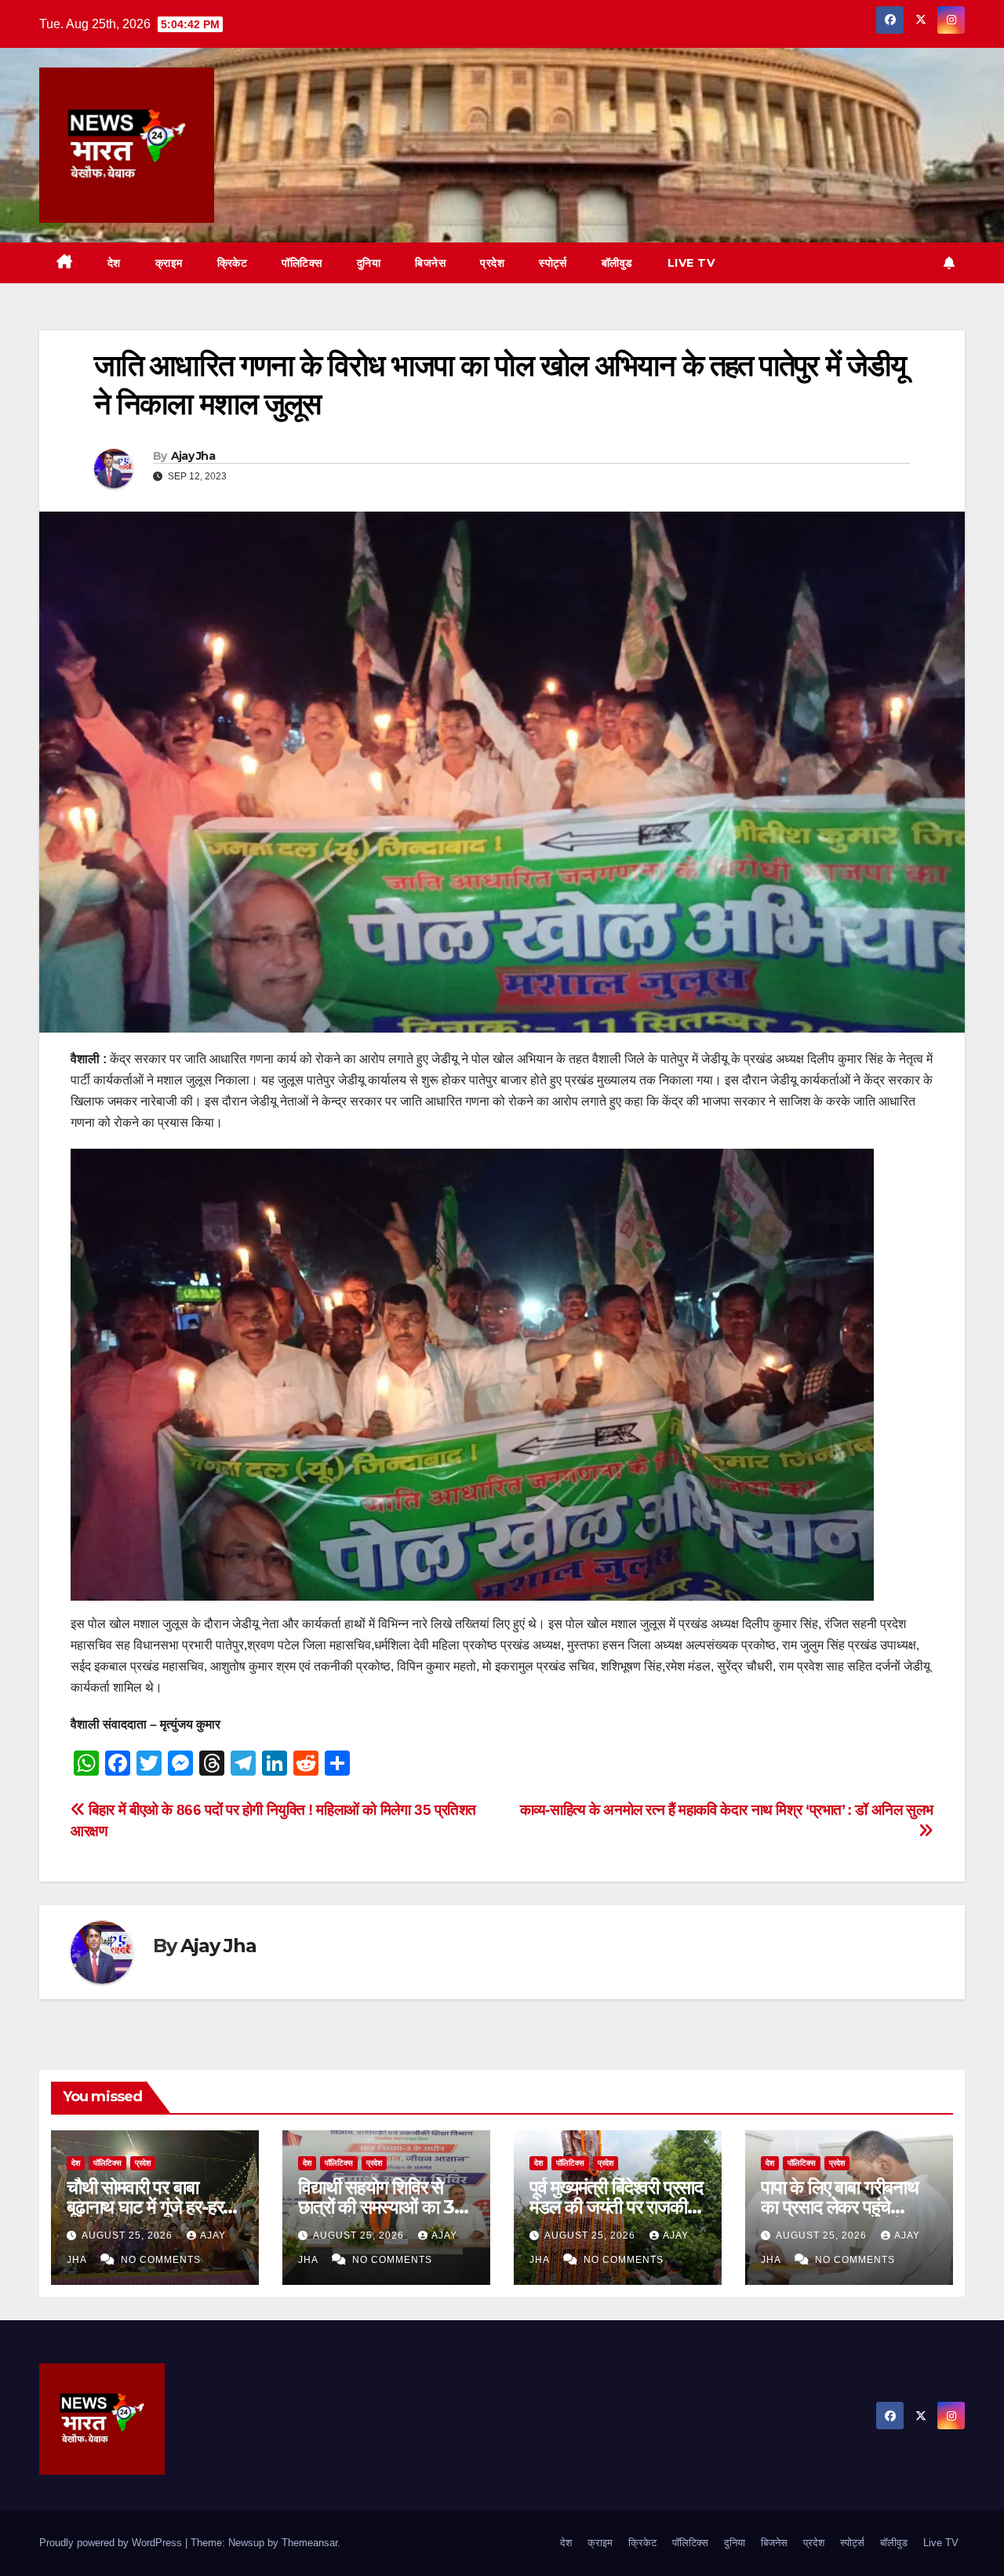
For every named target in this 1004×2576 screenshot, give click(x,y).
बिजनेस (430, 263)
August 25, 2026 (129, 2235)
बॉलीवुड (617, 263)
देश (114, 263)
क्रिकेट (233, 263)
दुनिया (369, 263)
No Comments (161, 2260)
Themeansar (309, 2543)
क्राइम (169, 263)
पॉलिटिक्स (302, 263)
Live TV (691, 263)
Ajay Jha (193, 456)
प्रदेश (492, 263)
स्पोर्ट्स (553, 263)
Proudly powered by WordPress (112, 2543)
